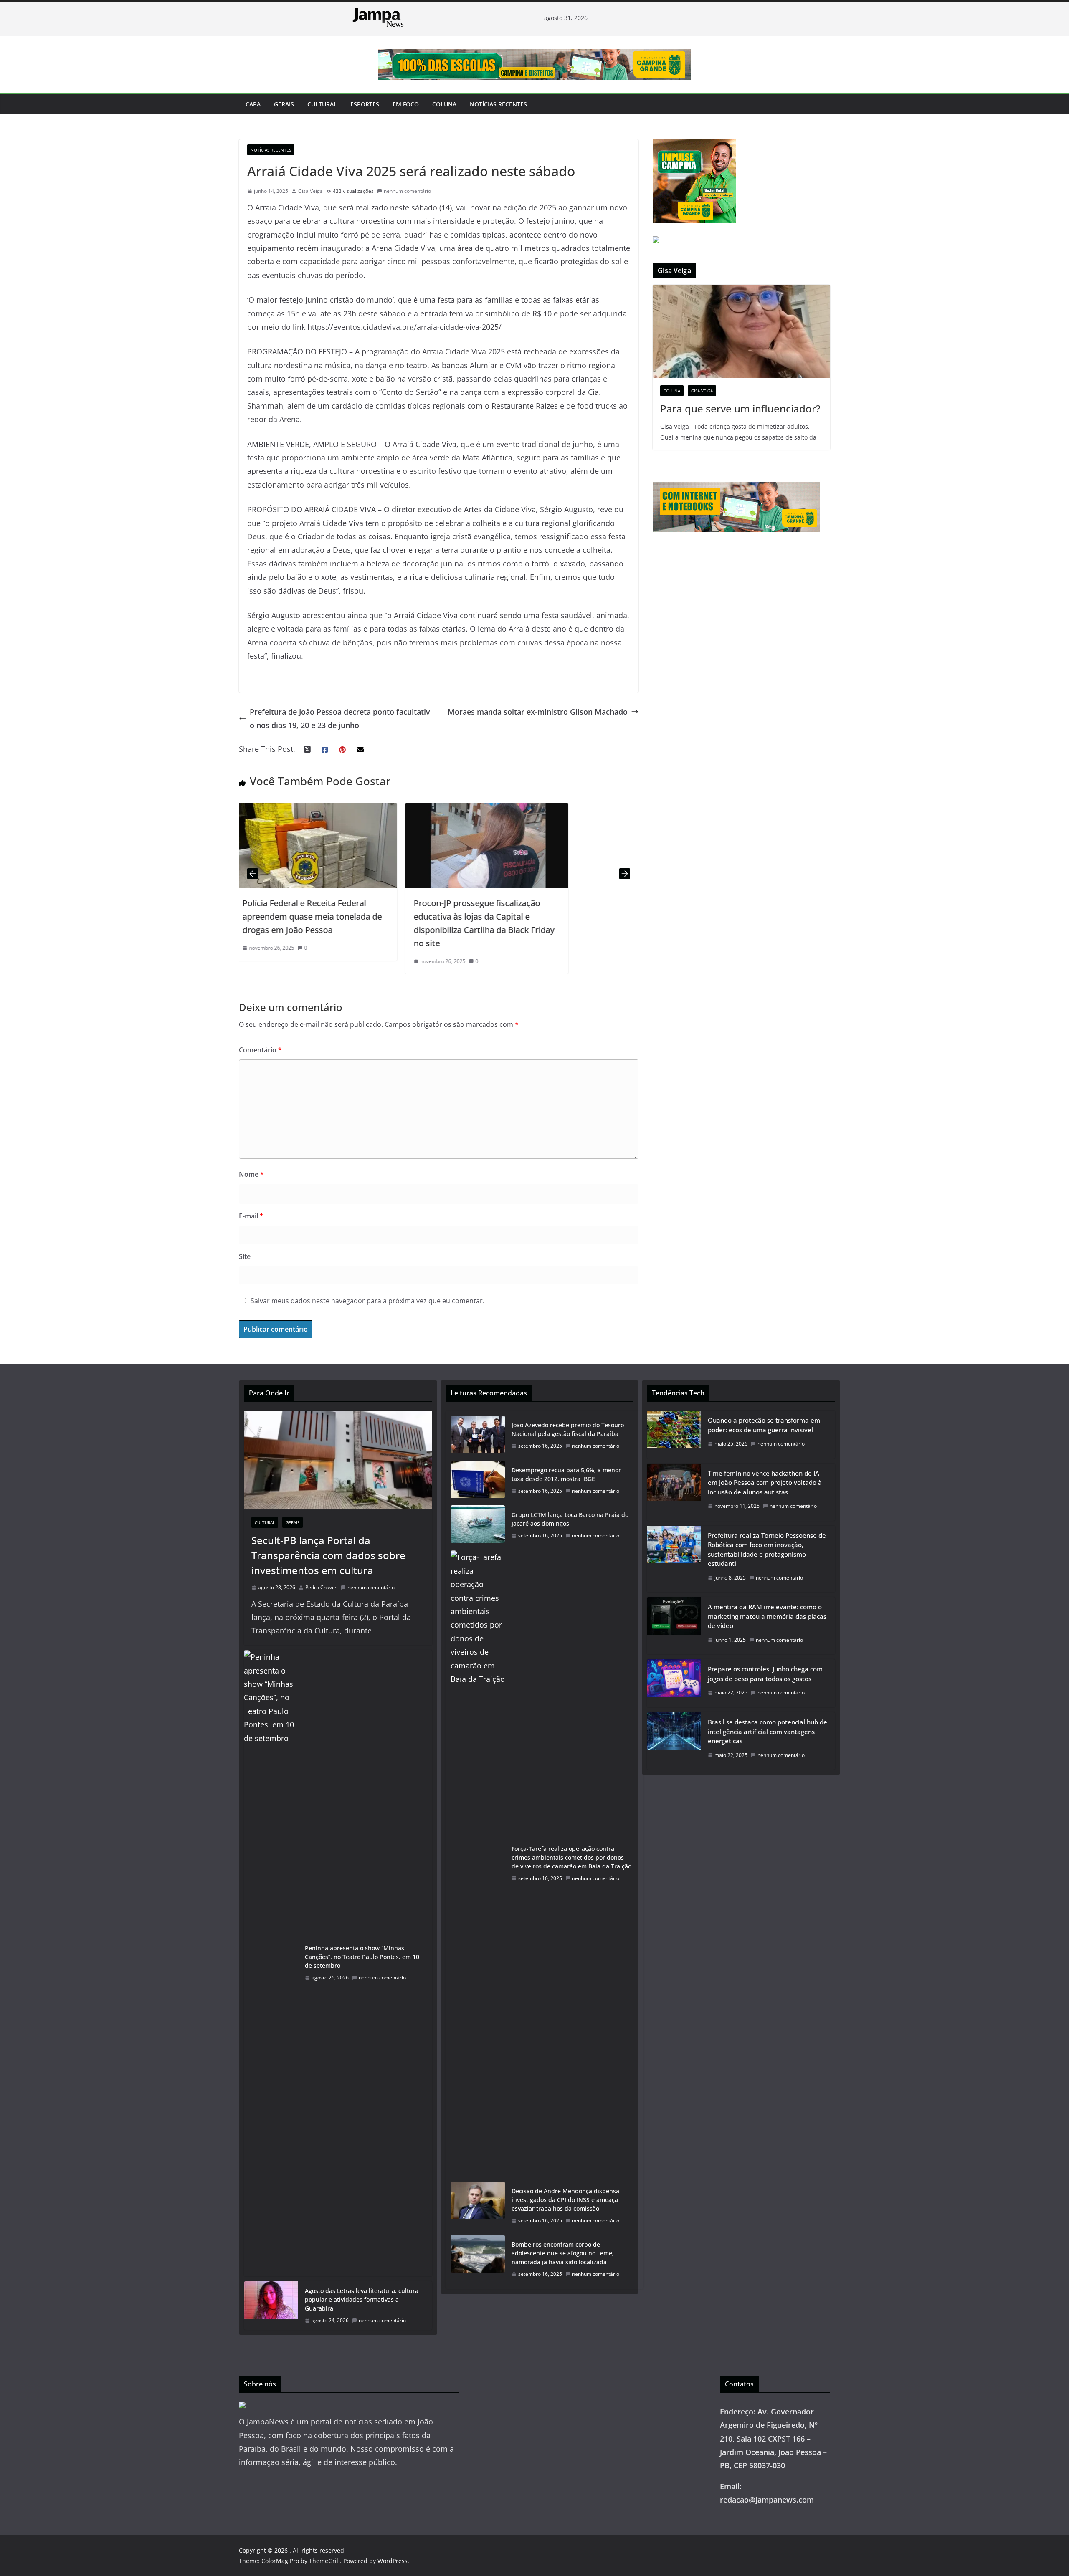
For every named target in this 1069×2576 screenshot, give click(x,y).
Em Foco (406, 104)
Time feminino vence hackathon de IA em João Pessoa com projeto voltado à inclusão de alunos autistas (765, 1483)
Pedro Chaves (321, 1587)
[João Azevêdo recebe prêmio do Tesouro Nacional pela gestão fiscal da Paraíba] (478, 1436)
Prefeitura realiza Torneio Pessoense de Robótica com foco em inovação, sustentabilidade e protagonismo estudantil (767, 1550)
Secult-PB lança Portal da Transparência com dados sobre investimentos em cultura (328, 1555)
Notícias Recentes (498, 104)
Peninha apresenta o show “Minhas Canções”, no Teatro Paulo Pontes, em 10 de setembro (362, 1957)
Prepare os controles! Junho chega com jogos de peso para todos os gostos (765, 1674)
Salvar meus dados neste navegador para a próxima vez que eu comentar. (367, 1301)
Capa (253, 104)
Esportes (365, 104)
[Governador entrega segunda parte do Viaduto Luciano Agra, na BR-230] (491, 809)
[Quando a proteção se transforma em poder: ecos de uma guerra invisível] (674, 1435)
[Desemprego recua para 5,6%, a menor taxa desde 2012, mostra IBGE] (478, 1481)
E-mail (251, 1216)
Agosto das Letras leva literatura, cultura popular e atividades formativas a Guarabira (362, 2299)
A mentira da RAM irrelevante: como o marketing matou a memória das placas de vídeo (767, 1616)
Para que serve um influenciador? (740, 408)
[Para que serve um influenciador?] (741, 331)
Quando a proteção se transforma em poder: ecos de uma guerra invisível (764, 1425)
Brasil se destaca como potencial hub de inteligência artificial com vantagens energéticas (768, 1731)
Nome (251, 1174)
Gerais (284, 104)
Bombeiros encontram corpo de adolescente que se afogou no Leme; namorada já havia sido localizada (563, 2253)
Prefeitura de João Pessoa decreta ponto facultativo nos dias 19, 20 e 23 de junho (340, 718)
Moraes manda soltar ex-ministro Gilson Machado (538, 712)
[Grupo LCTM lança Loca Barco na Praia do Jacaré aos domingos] (478, 1525)
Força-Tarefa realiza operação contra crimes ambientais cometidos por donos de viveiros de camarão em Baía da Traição (571, 1857)
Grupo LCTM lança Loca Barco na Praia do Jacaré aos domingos (570, 1519)
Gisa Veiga (310, 191)
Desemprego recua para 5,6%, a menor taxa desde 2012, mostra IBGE (566, 1474)
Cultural (322, 104)
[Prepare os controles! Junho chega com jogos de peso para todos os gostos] (674, 1683)
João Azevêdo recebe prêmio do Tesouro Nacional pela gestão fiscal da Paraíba (568, 1429)
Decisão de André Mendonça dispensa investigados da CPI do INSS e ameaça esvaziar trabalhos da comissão (565, 2200)
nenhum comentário (407, 191)
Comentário (260, 1050)
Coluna (444, 104)
